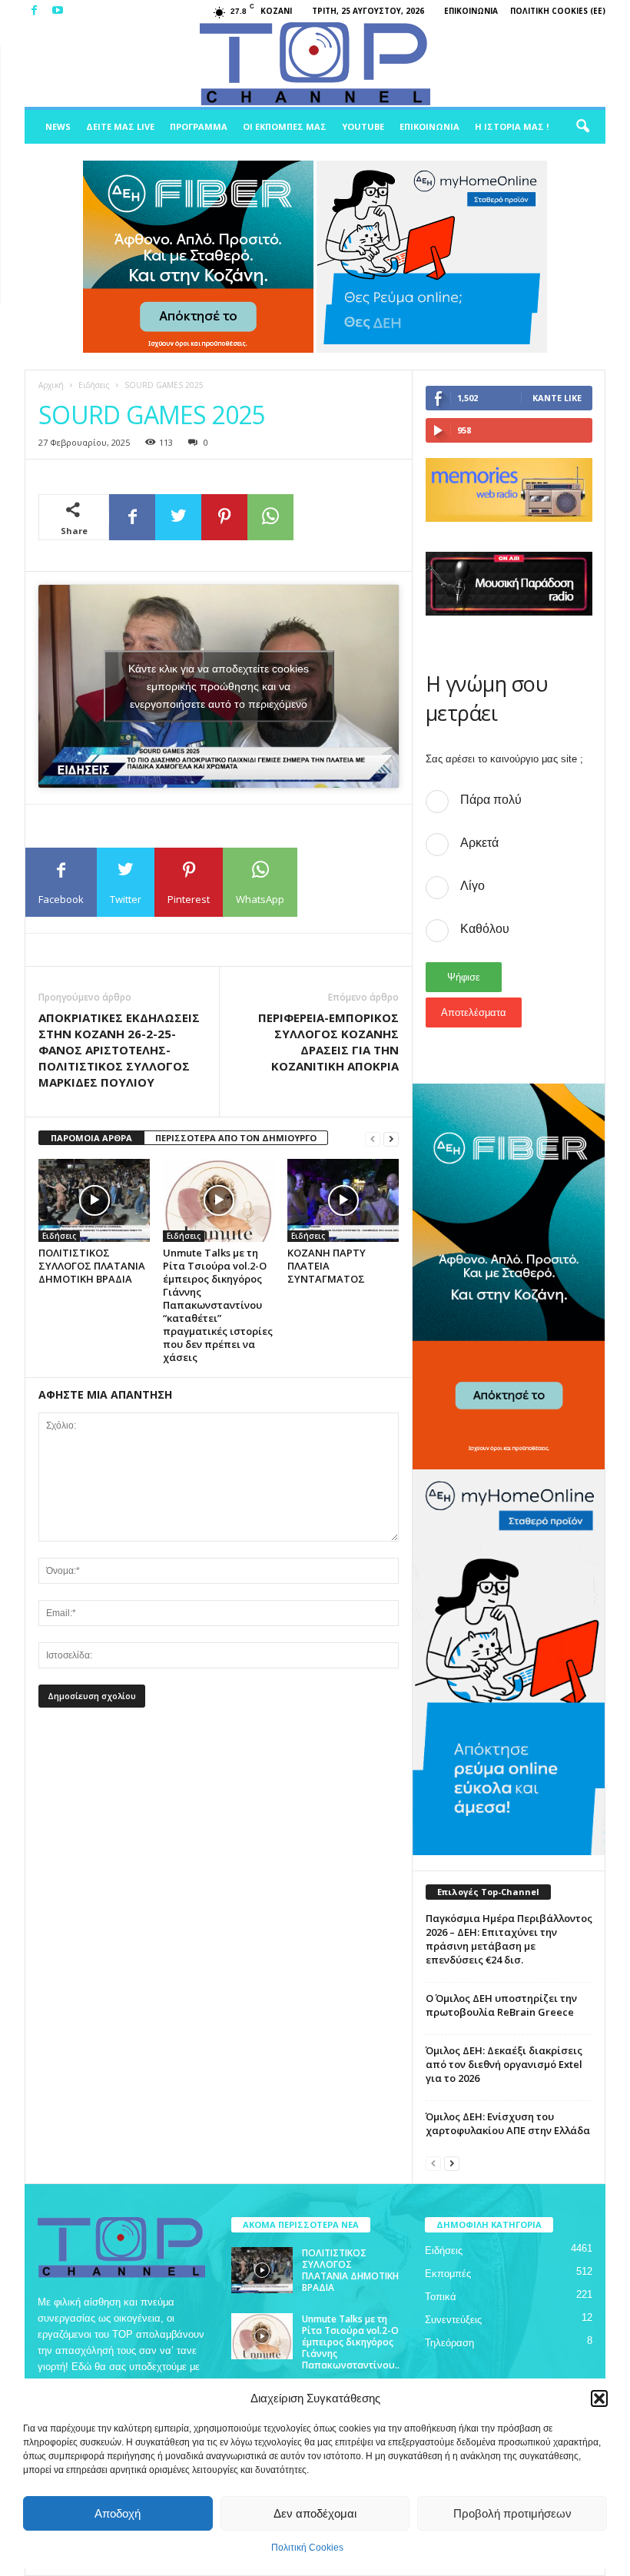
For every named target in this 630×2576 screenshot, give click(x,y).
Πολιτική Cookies (307, 2548)
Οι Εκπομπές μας (285, 126)
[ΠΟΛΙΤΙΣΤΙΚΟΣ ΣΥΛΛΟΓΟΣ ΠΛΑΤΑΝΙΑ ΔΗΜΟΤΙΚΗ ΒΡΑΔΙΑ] (94, 1200)
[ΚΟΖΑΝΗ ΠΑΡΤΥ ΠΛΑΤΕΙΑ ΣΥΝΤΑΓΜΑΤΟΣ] (343, 1200)
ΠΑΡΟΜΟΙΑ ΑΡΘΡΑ (91, 1138)
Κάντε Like (557, 398)
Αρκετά (479, 843)
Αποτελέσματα (474, 1012)
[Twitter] (178, 517)
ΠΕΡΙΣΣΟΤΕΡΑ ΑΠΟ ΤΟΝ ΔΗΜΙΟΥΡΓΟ (236, 1138)
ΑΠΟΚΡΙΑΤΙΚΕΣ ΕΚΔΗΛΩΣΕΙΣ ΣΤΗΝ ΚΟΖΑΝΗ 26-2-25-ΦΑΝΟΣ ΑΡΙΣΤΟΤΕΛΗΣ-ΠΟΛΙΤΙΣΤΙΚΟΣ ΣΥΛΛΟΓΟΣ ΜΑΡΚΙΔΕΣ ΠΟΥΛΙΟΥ (119, 1050)
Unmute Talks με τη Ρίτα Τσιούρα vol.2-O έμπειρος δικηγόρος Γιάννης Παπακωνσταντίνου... (351, 2348)
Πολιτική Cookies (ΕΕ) (558, 11)
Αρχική (51, 385)
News (58, 126)
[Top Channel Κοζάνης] (315, 65)
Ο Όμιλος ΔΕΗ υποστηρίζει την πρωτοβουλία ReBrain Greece (501, 2005)
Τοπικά (441, 2297)
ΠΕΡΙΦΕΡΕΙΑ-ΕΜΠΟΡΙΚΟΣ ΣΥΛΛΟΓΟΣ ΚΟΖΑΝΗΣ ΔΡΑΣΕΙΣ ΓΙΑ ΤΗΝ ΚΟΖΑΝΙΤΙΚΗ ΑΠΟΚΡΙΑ (328, 1042)
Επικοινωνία (471, 11)
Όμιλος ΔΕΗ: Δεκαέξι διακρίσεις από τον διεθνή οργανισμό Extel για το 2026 (504, 2064)
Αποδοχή (118, 2513)
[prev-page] (373, 1139)
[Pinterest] (224, 517)
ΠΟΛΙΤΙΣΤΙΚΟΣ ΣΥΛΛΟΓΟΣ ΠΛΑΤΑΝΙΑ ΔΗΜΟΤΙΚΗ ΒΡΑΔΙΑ (92, 1266)
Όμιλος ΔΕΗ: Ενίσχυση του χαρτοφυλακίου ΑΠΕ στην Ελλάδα (508, 2123)
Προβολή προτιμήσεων (512, 2513)
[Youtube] (58, 11)
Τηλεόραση (449, 2343)
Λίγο (472, 886)
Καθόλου (485, 929)
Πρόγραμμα (199, 126)
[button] (599, 2398)
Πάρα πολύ (491, 800)
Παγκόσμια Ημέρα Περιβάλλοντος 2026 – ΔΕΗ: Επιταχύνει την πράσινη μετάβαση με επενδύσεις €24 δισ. (509, 1939)
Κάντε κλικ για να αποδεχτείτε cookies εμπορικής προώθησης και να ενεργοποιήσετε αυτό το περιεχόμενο (219, 685)
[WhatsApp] (270, 517)
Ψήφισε (464, 977)
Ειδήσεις (94, 385)
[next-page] (391, 1139)
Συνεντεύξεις (453, 2320)
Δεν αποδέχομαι (315, 2513)
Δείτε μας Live (120, 126)
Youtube (363, 126)
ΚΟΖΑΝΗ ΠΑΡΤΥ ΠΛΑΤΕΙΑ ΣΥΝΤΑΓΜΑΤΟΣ (327, 1266)
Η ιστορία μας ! (512, 126)
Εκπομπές (448, 2274)
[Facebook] (34, 11)
